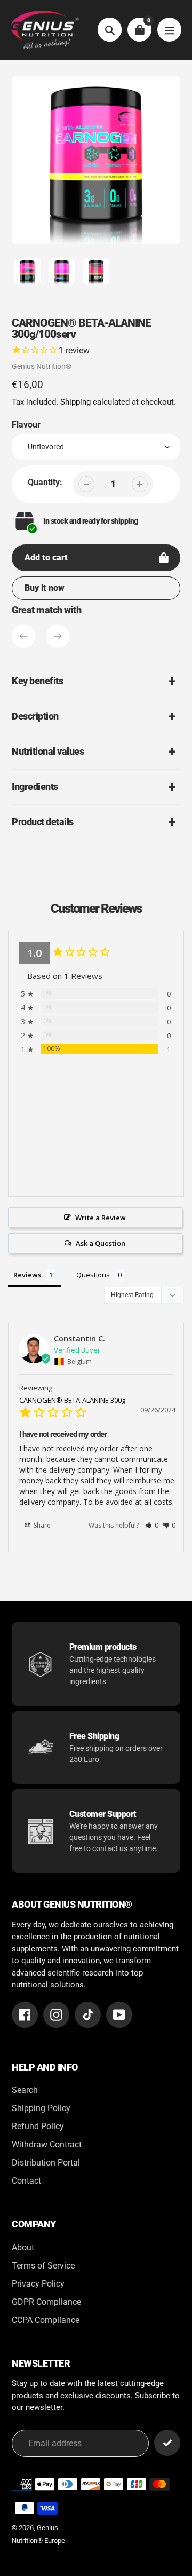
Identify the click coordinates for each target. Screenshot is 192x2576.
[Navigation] (169, 30)
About (23, 2247)
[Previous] (23, 636)
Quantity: (45, 482)
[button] (152, 1525)
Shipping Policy (41, 2108)
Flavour (26, 425)
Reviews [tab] (27, 1275)
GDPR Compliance (46, 2302)
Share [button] (41, 1525)
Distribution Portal (46, 2163)
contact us (110, 1848)
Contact (26, 2181)
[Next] (58, 636)
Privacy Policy (38, 2284)
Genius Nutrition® (42, 366)
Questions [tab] (93, 1275)
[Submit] (167, 2443)
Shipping (75, 402)
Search (25, 2090)
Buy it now (45, 588)
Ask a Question (101, 1243)
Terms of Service (43, 2266)
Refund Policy (38, 2126)
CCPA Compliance (46, 2320)
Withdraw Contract (47, 2144)
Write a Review (101, 1218)
